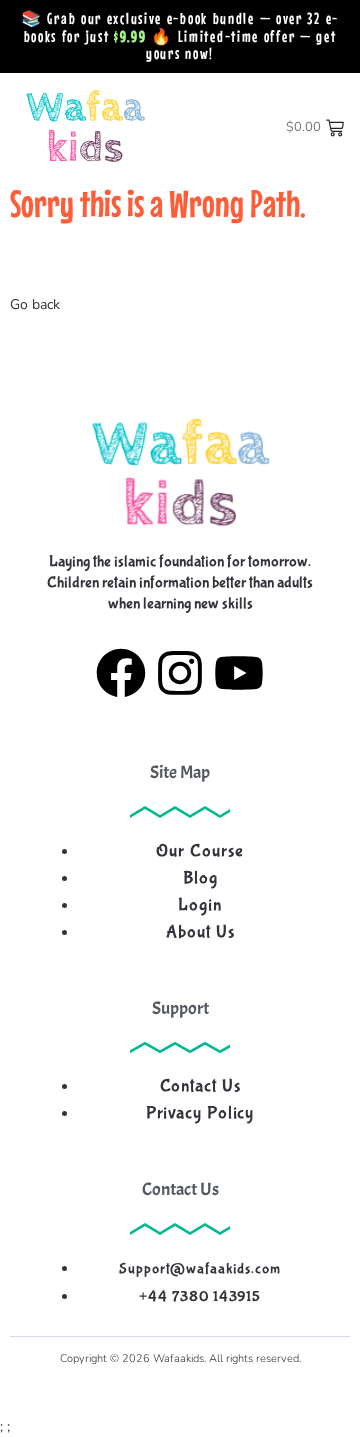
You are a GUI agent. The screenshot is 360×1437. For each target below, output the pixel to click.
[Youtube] (239, 677)
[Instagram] (180, 677)
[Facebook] (121, 677)
